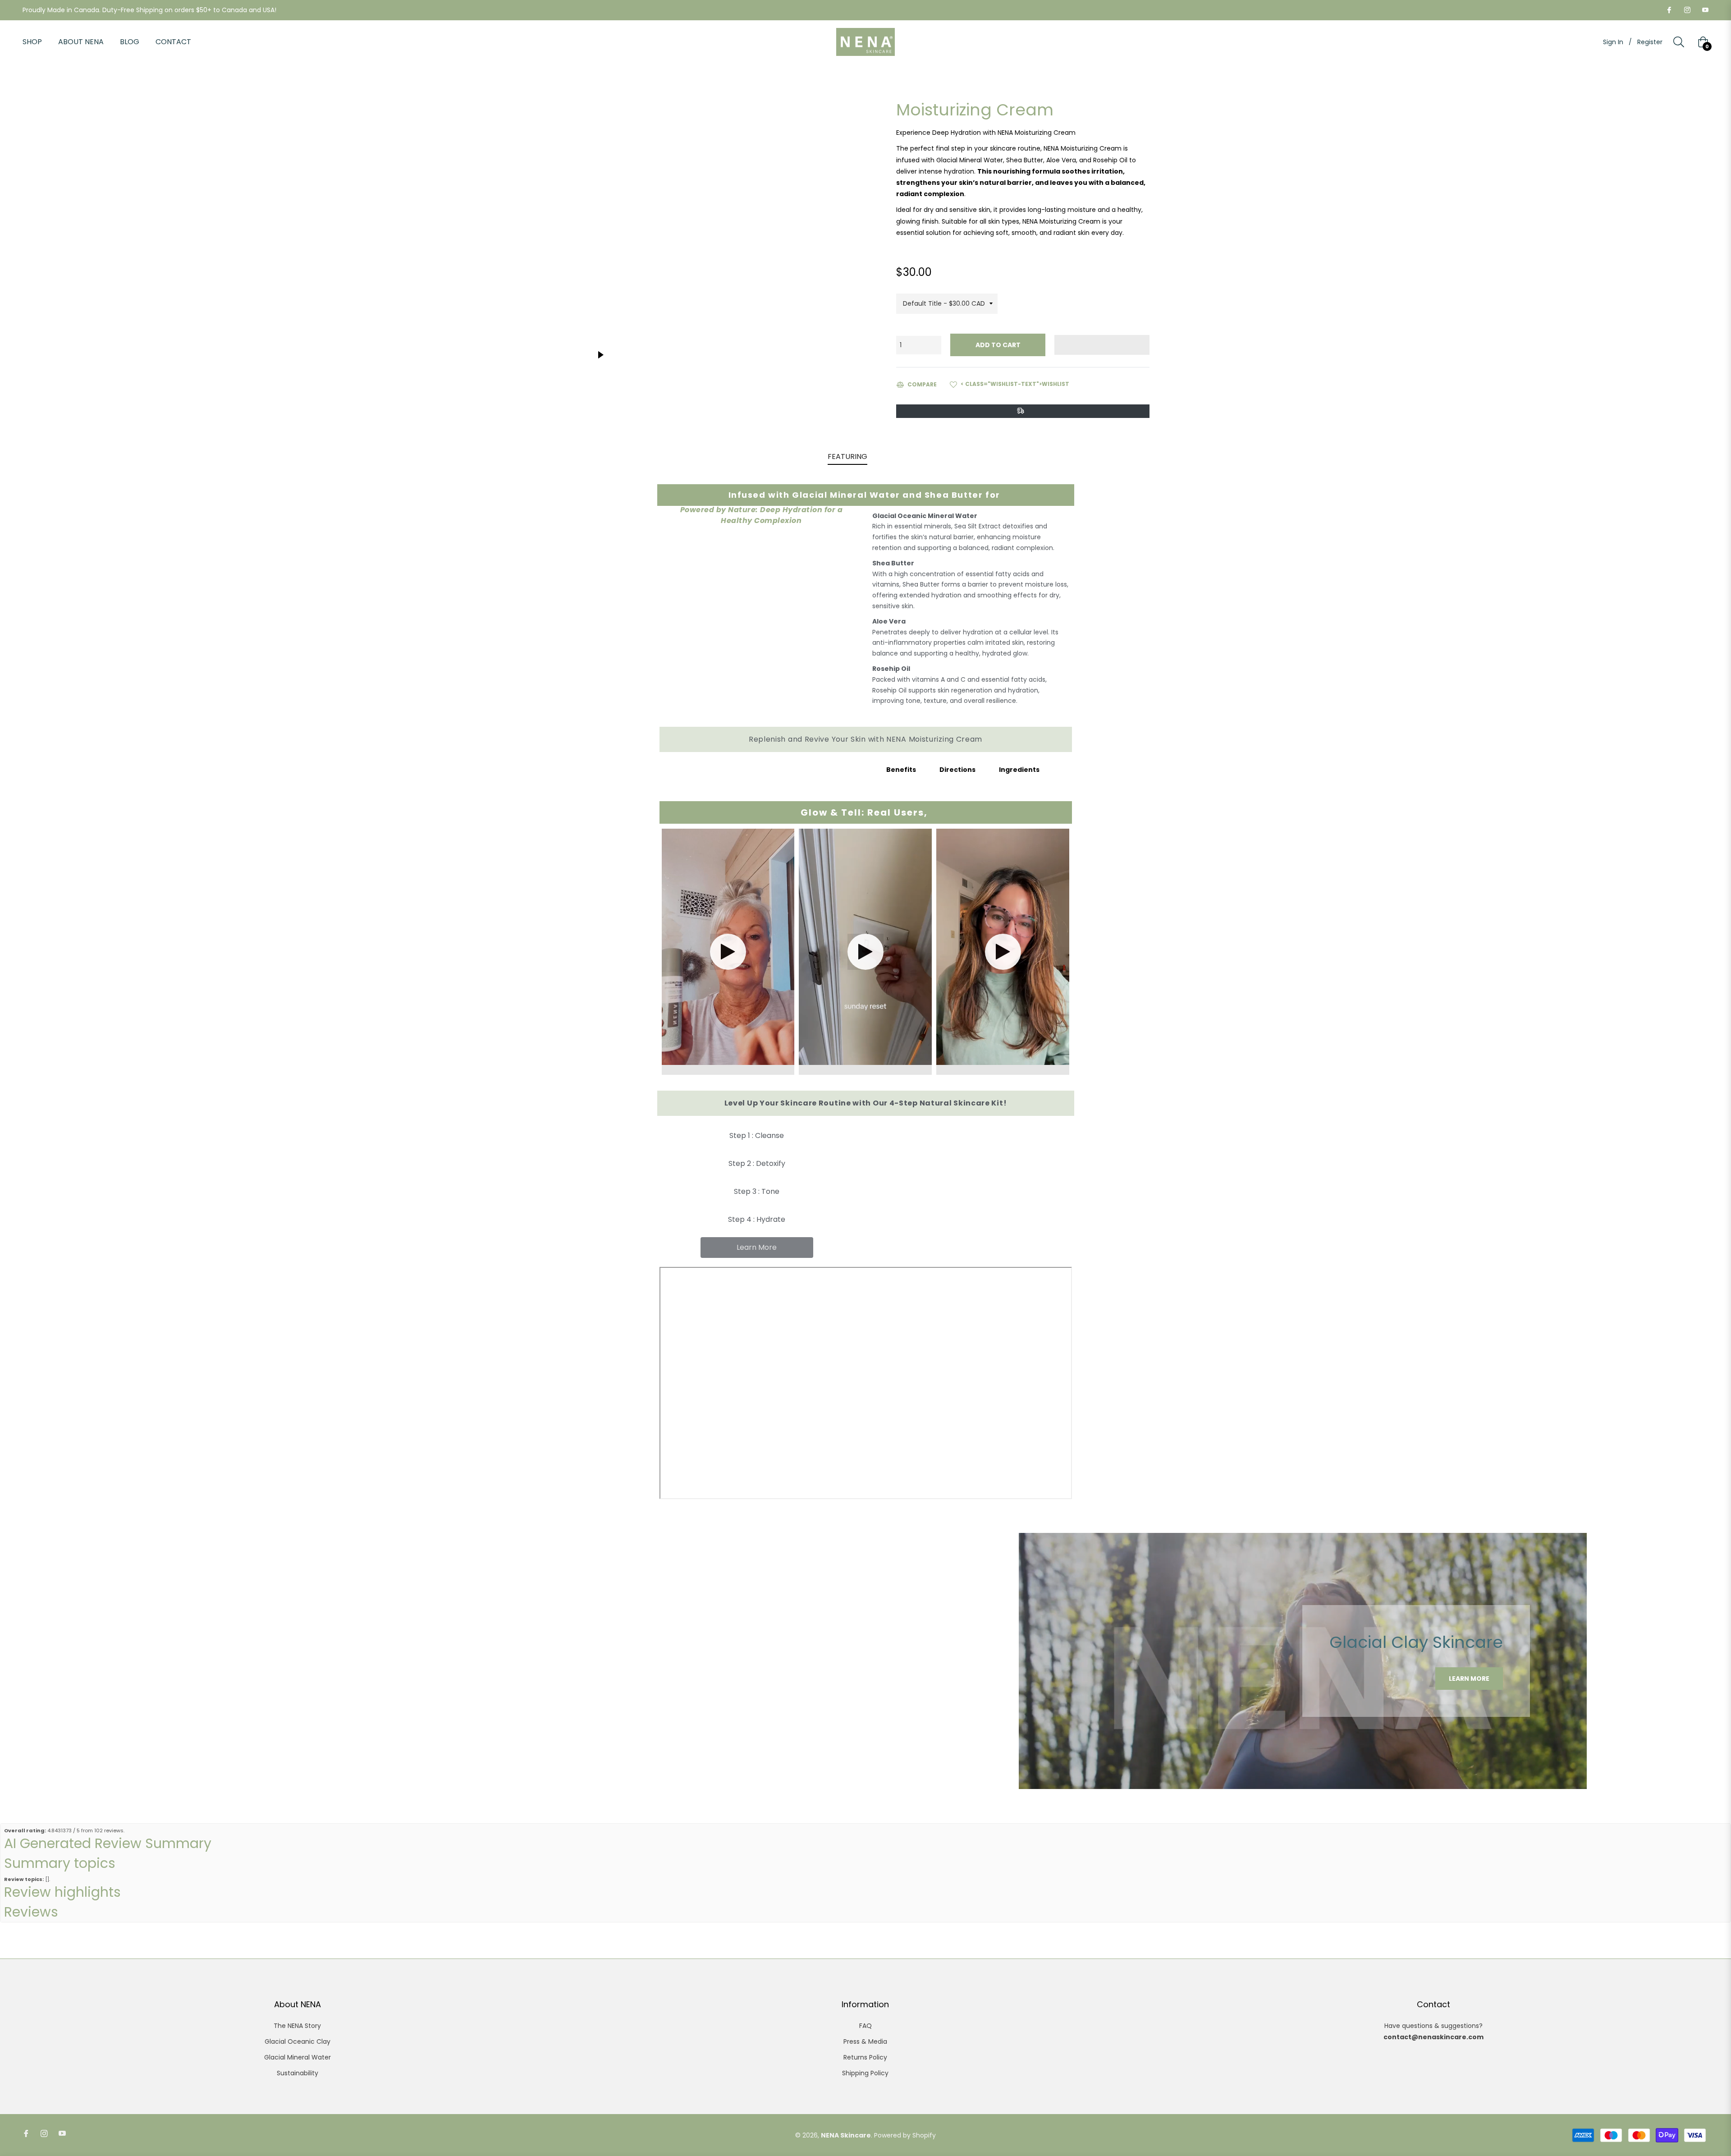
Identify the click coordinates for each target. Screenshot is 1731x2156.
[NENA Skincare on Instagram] (1687, 10)
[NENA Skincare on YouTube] (1705, 10)
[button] (1102, 345)
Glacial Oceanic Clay (298, 2041)
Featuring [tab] (847, 456)
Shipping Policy (865, 2073)
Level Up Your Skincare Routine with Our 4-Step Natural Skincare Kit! (866, 1103)
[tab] (969, 770)
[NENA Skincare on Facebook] (1669, 10)
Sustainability (298, 2073)
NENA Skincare (846, 2135)
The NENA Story (297, 2026)
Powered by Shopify (905, 2135)
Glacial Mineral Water (298, 2057)
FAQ (865, 2026)
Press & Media (865, 2041)
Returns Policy (865, 2057)
